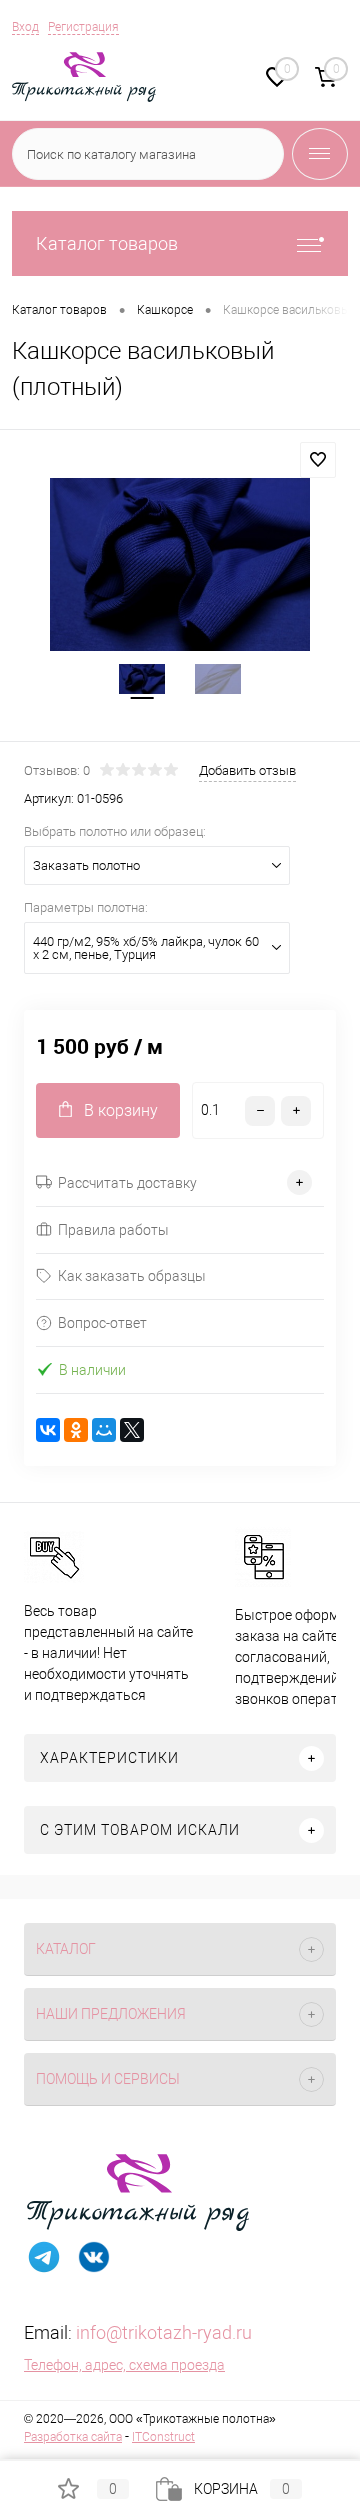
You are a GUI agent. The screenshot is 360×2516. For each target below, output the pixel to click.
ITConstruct (163, 2437)
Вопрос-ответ (102, 1323)
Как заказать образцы (132, 1276)
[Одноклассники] (76, 1430)
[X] (132, 1430)
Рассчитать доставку (127, 1183)
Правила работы (113, 1230)
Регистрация (83, 27)
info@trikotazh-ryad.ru (164, 2332)
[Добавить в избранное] (318, 460)
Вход (25, 27)
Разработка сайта (73, 2437)
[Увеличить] (180, 564)
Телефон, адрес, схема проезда (124, 2365)
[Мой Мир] (104, 1430)
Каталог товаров (107, 243)
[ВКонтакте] (48, 1430)
